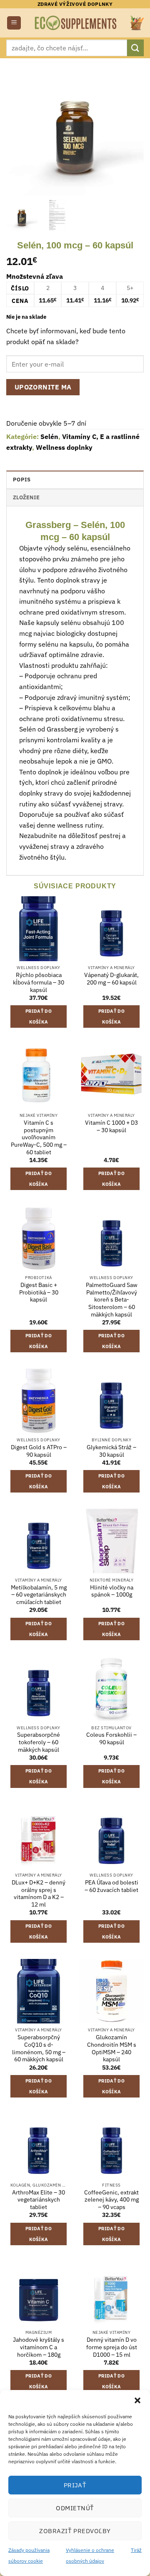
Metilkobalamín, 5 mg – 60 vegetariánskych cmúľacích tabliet (39, 1595)
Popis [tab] (22, 480)
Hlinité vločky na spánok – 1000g (112, 1591)
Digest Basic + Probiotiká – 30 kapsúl (39, 1292)
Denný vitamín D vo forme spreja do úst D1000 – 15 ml (112, 2347)
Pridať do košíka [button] (39, 1017)
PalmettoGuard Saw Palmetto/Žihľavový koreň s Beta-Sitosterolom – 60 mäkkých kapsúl (112, 1300)
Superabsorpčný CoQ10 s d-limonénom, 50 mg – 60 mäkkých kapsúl (39, 2048)
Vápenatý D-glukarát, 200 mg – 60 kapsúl (111, 979)
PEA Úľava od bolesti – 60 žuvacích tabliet (111, 1886)
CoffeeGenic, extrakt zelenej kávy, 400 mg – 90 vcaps (111, 2200)
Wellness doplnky (64, 447)
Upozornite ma (43, 387)
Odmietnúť (75, 2508)
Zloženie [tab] (26, 497)
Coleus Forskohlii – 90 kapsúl (111, 1739)
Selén (49, 436)
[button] (137, 2400)
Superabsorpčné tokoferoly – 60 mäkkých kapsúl (39, 1742)
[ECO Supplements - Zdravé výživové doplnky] (76, 23)
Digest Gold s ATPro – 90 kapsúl (39, 1451)
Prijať (75, 2485)
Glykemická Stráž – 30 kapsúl (111, 1451)
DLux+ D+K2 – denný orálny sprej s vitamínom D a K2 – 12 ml (39, 1894)
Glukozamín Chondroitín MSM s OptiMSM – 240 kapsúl (112, 2048)
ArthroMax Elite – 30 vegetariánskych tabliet (39, 2200)
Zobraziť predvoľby (75, 2531)
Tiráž (136, 2550)
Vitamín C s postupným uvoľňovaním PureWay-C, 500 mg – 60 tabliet (39, 1138)
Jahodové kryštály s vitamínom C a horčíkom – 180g (39, 2347)
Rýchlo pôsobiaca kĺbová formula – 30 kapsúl (39, 982)
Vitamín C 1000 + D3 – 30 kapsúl (111, 1127)
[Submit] (135, 48)
